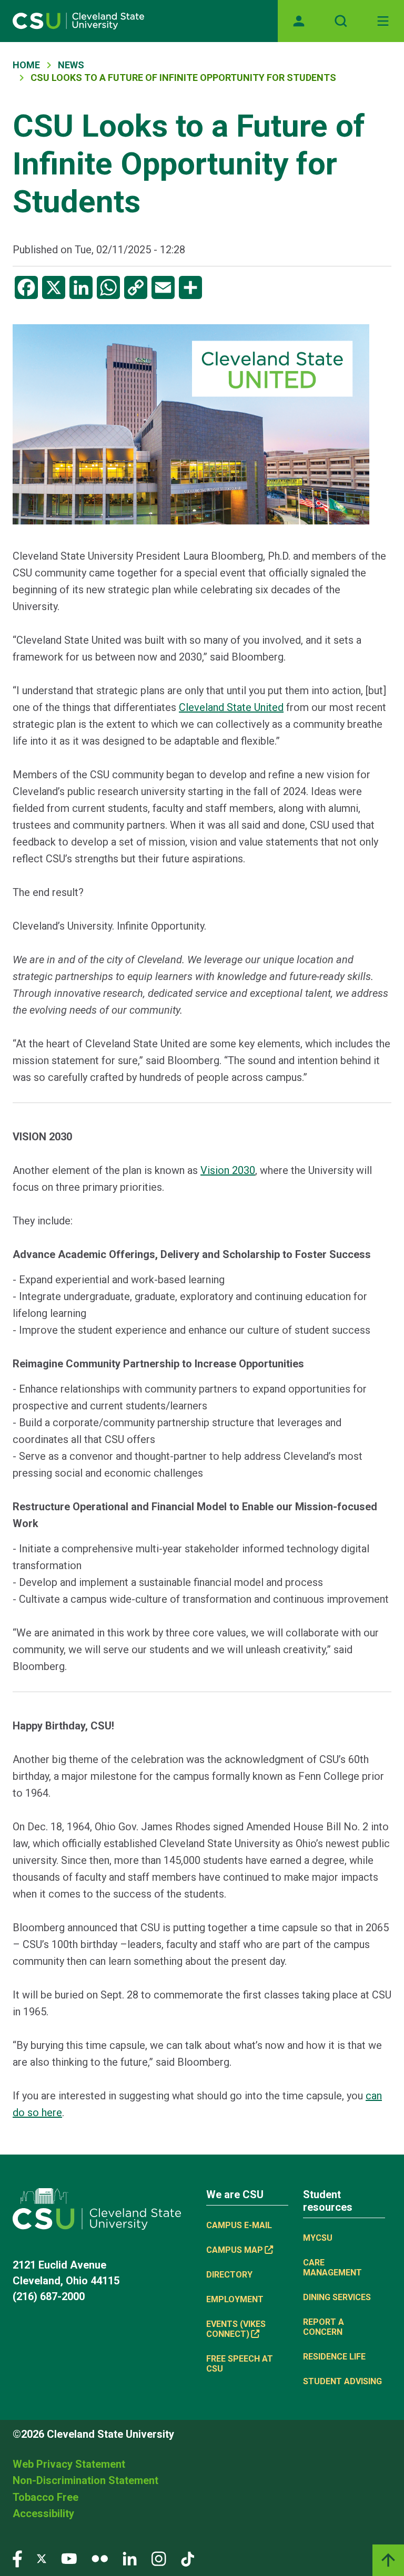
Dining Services (337, 2297)
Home (26, 65)
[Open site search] (341, 21)
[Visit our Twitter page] (42, 2558)
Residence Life (334, 2357)
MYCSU (318, 2238)
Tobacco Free (46, 2497)
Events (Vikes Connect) (236, 2329)
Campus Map (235, 2250)
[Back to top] (388, 2560)
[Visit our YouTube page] (69, 2558)
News (71, 65)
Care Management (332, 2268)
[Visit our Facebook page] (17, 2558)
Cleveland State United (231, 707)
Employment (235, 2299)
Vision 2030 (228, 1170)
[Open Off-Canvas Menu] (383, 21)
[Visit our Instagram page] (159, 2558)
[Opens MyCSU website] (299, 21)
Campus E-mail (239, 2225)
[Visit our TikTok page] (188, 2558)
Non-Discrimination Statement (85, 2480)
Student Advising (342, 2381)
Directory (229, 2275)
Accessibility (43, 2513)
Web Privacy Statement (69, 2464)
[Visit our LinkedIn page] (130, 2558)
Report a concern (324, 2327)
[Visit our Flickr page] (100, 2558)
